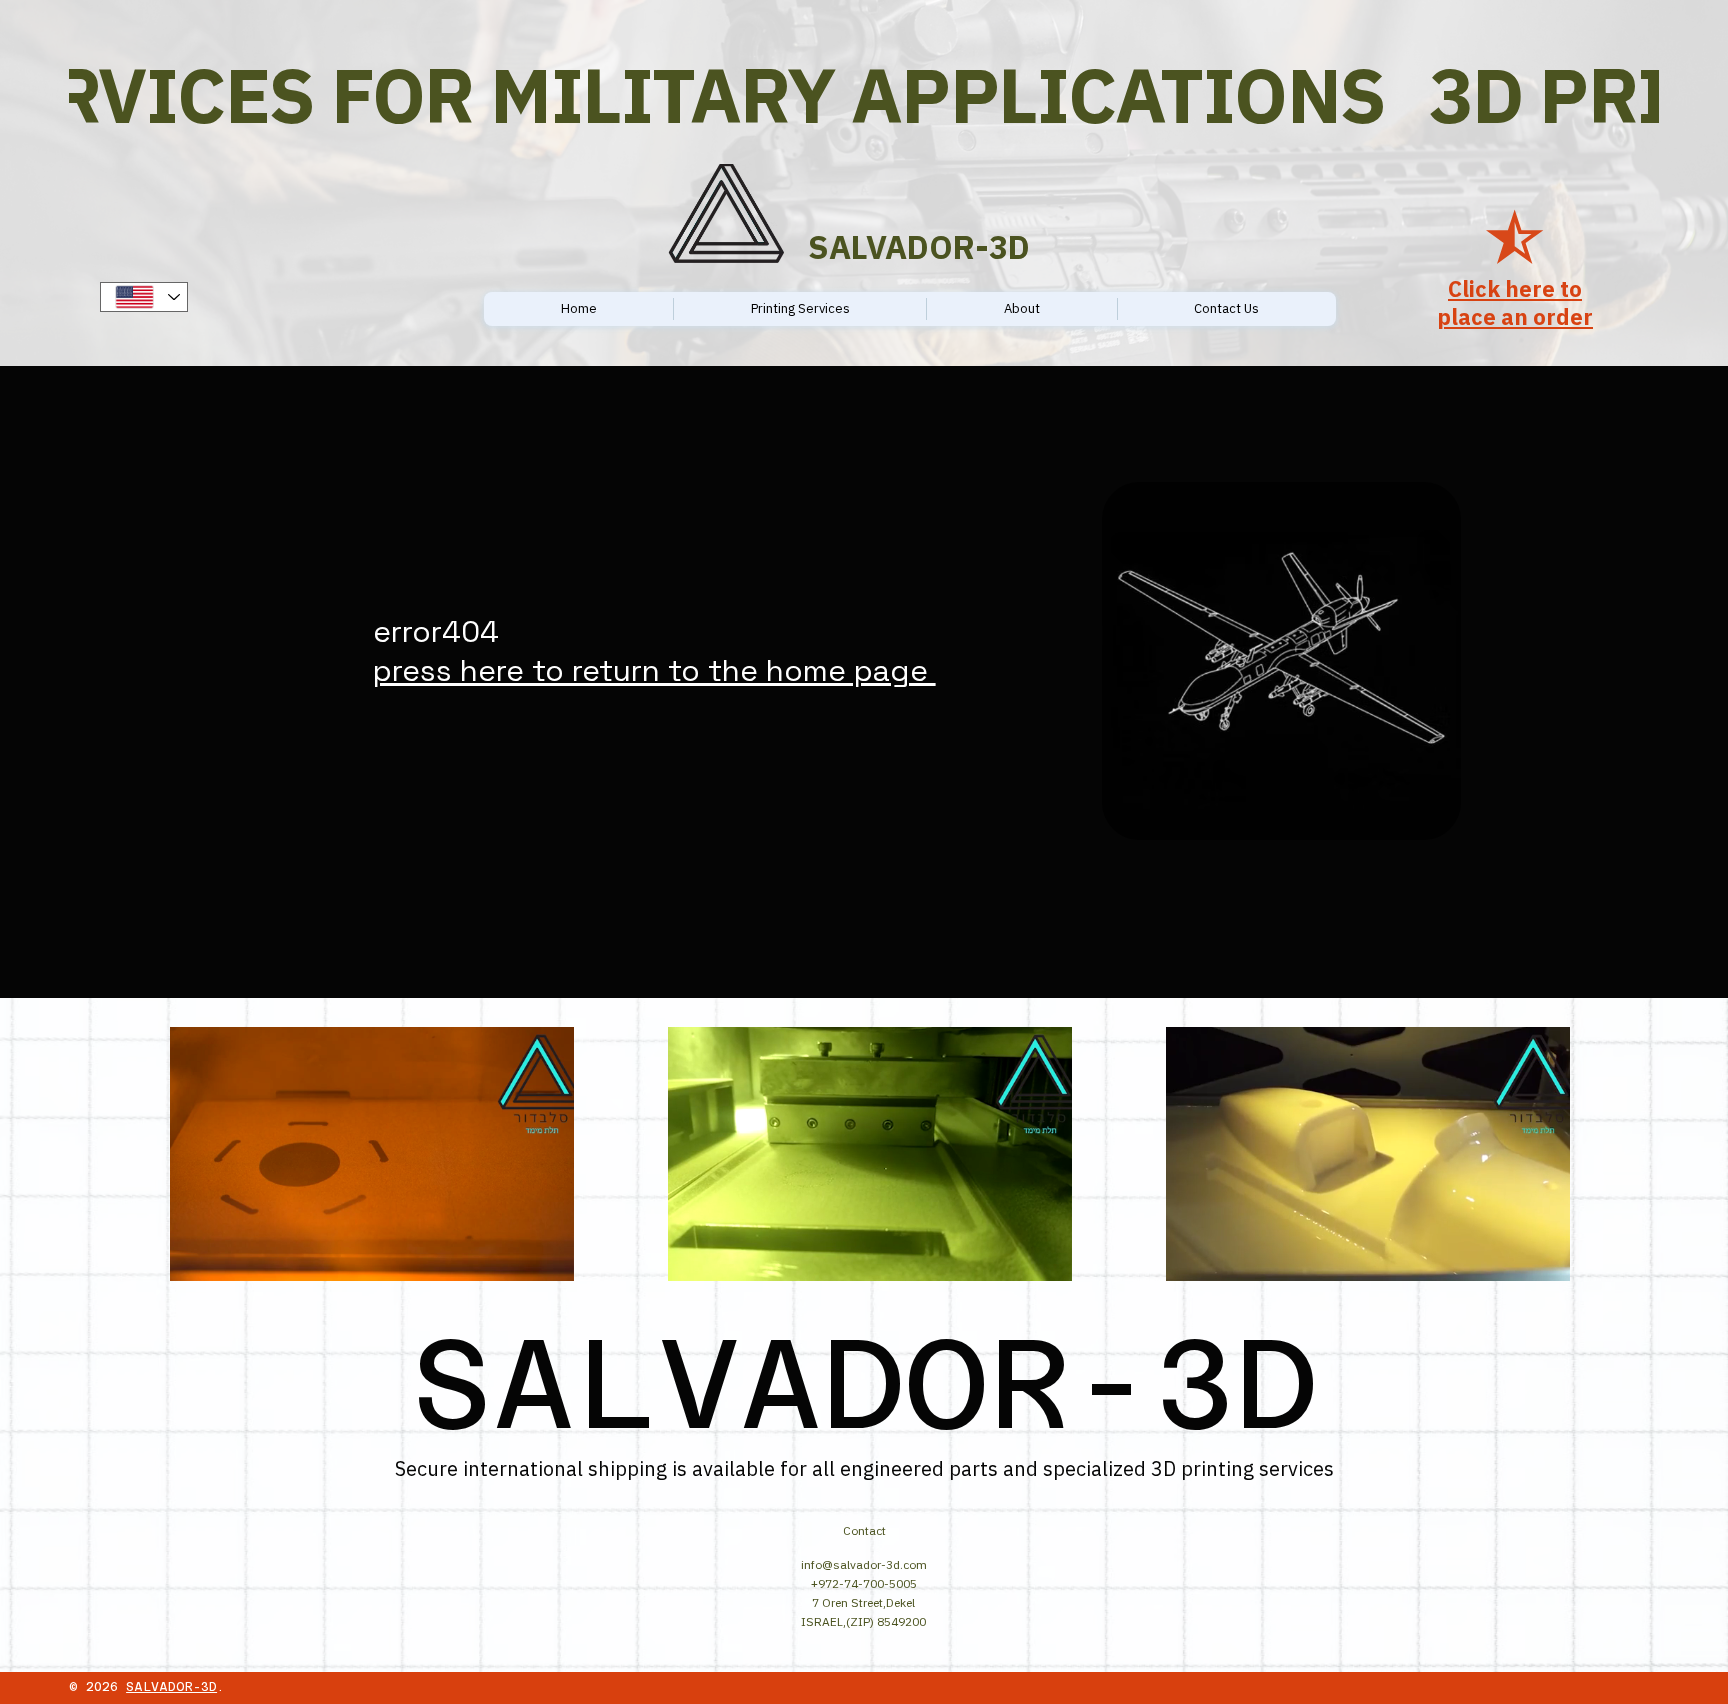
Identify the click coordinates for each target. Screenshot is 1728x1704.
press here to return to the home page (654, 670)
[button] (539, 1257)
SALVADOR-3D (171, 1687)
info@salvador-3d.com (864, 1564)
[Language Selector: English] (144, 297)
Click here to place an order (1515, 303)
